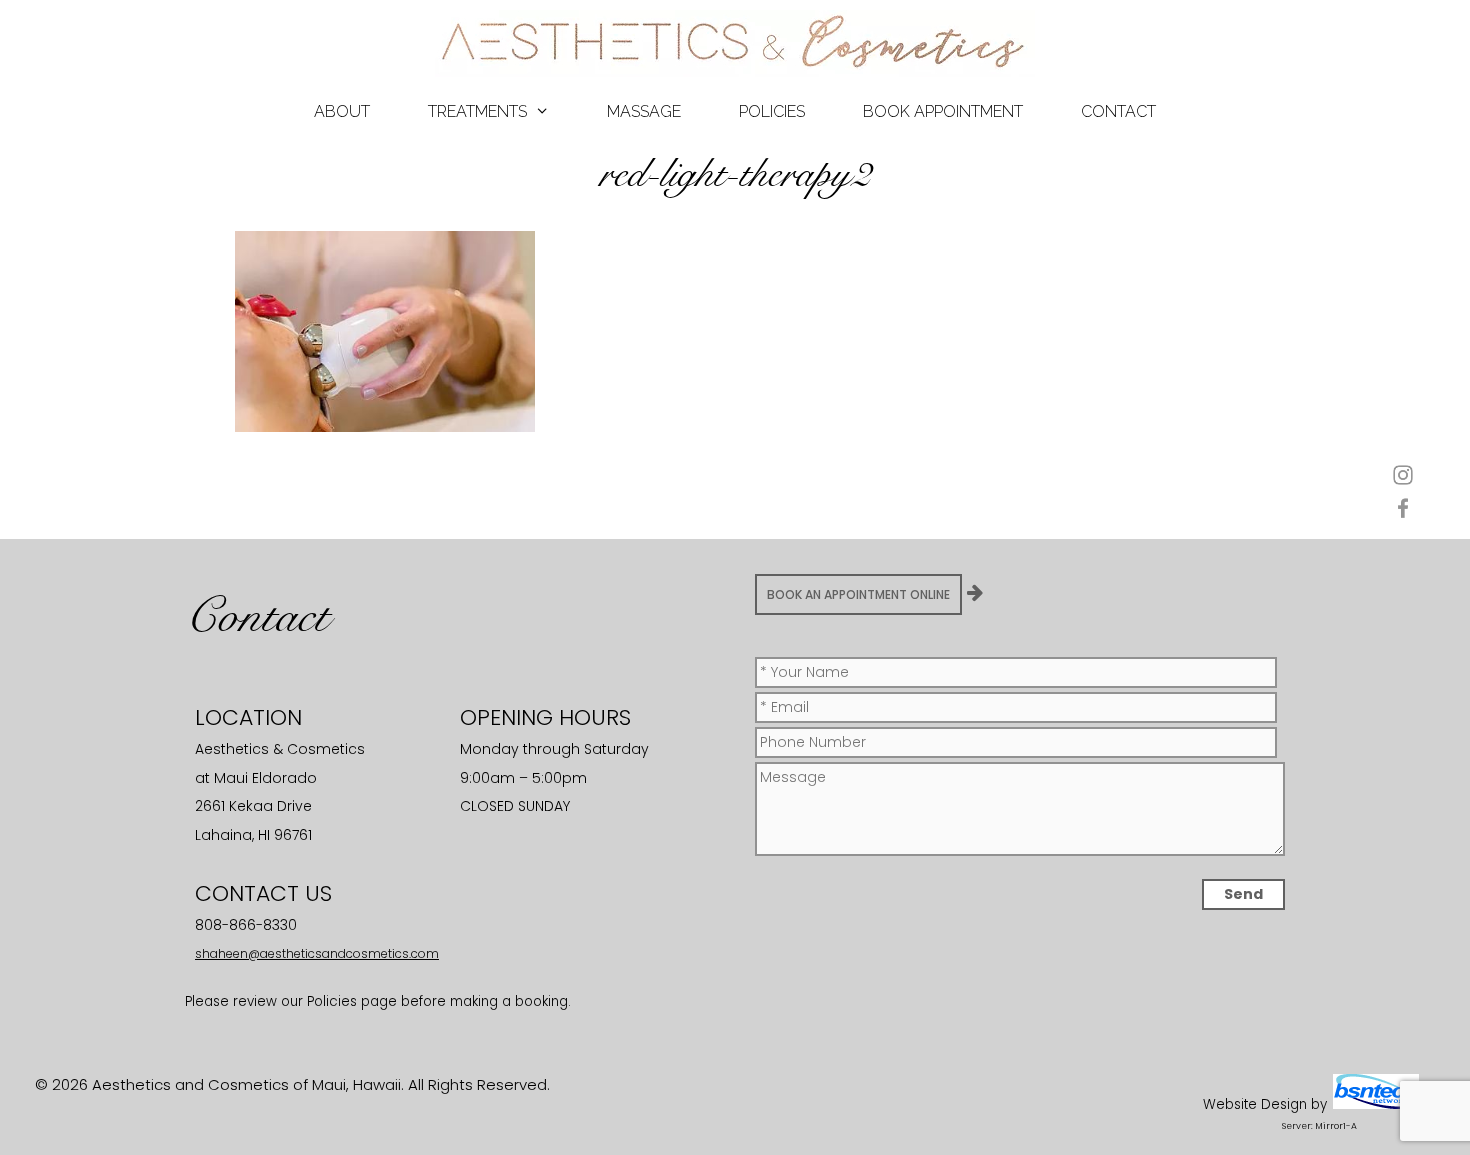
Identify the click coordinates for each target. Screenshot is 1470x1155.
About (342, 111)
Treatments (477, 111)
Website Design (1255, 1104)
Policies (772, 111)
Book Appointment (943, 111)
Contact (1118, 111)
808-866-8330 (246, 925)
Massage (644, 111)
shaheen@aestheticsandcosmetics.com (317, 953)
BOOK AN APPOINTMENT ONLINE (858, 594)
